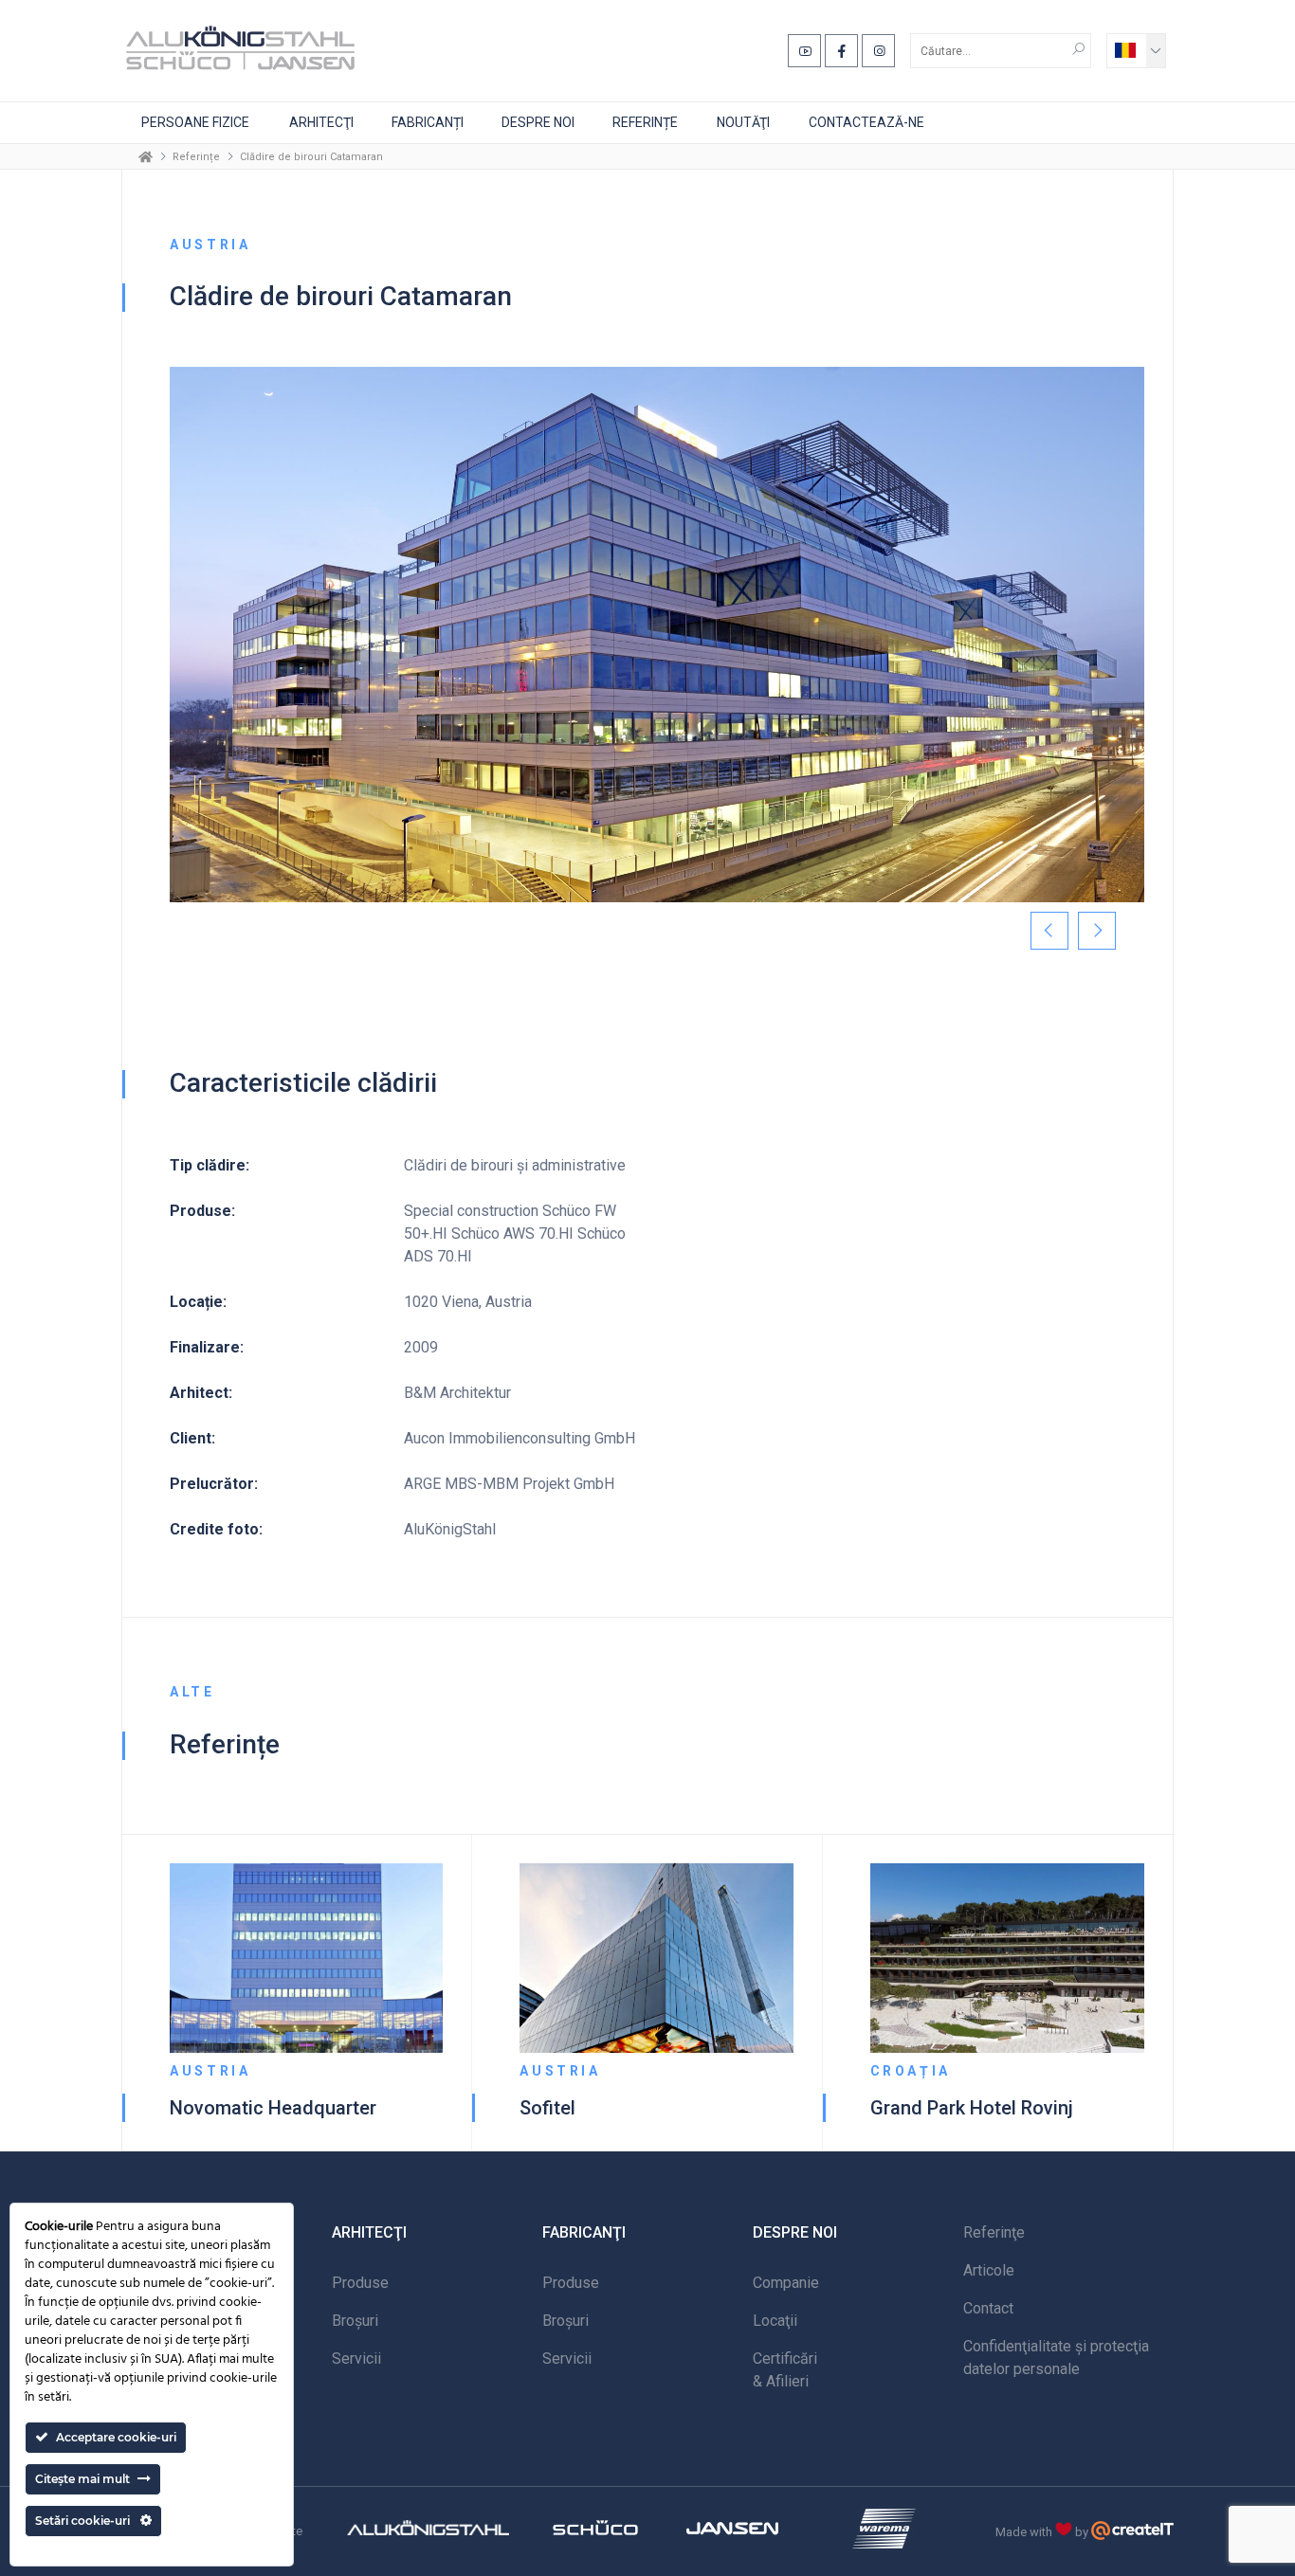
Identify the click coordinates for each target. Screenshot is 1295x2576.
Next (1097, 931)
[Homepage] (146, 156)
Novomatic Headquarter (273, 2108)
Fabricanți (428, 122)
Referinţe (994, 2232)
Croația (911, 2071)
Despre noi (538, 122)
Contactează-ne (866, 122)
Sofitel (547, 2108)
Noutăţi (743, 122)
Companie (786, 2283)
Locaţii (775, 2321)
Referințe (645, 122)
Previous (1049, 931)
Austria (210, 2071)
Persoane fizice (195, 122)
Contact (988, 2308)
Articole (989, 2270)
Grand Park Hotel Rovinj (972, 2108)
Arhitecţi (321, 122)
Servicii (356, 2358)
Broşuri (355, 2321)
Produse (360, 2283)
